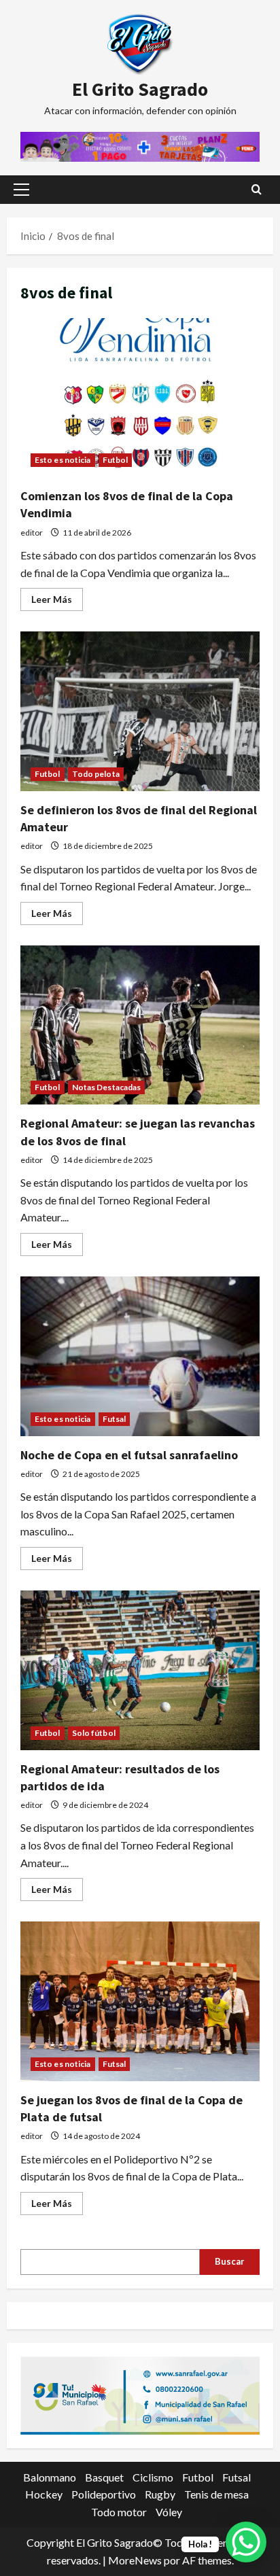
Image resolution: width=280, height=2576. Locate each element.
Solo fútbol (94, 1733)
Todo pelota (96, 774)
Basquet (104, 2477)
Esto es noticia (63, 460)
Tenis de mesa (216, 2494)
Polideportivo (104, 2494)
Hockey (44, 2494)
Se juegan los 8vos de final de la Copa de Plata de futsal (140, 2001)
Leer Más (57, 602)
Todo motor (119, 2512)
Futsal (115, 1419)
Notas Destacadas (107, 1087)
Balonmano (50, 2477)
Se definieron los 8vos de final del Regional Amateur (140, 711)
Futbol (116, 460)
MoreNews (135, 2560)
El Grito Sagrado (140, 89)
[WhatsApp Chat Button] (246, 2542)
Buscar (230, 2261)
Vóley (169, 2512)
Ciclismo (153, 2477)
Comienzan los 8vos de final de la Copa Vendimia (140, 398)
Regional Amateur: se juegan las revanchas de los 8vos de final (140, 1025)
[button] (21, 190)
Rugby (160, 2494)
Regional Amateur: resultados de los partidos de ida (140, 1670)
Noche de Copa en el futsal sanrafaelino (140, 1356)
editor (32, 533)
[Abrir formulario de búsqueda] (257, 189)
